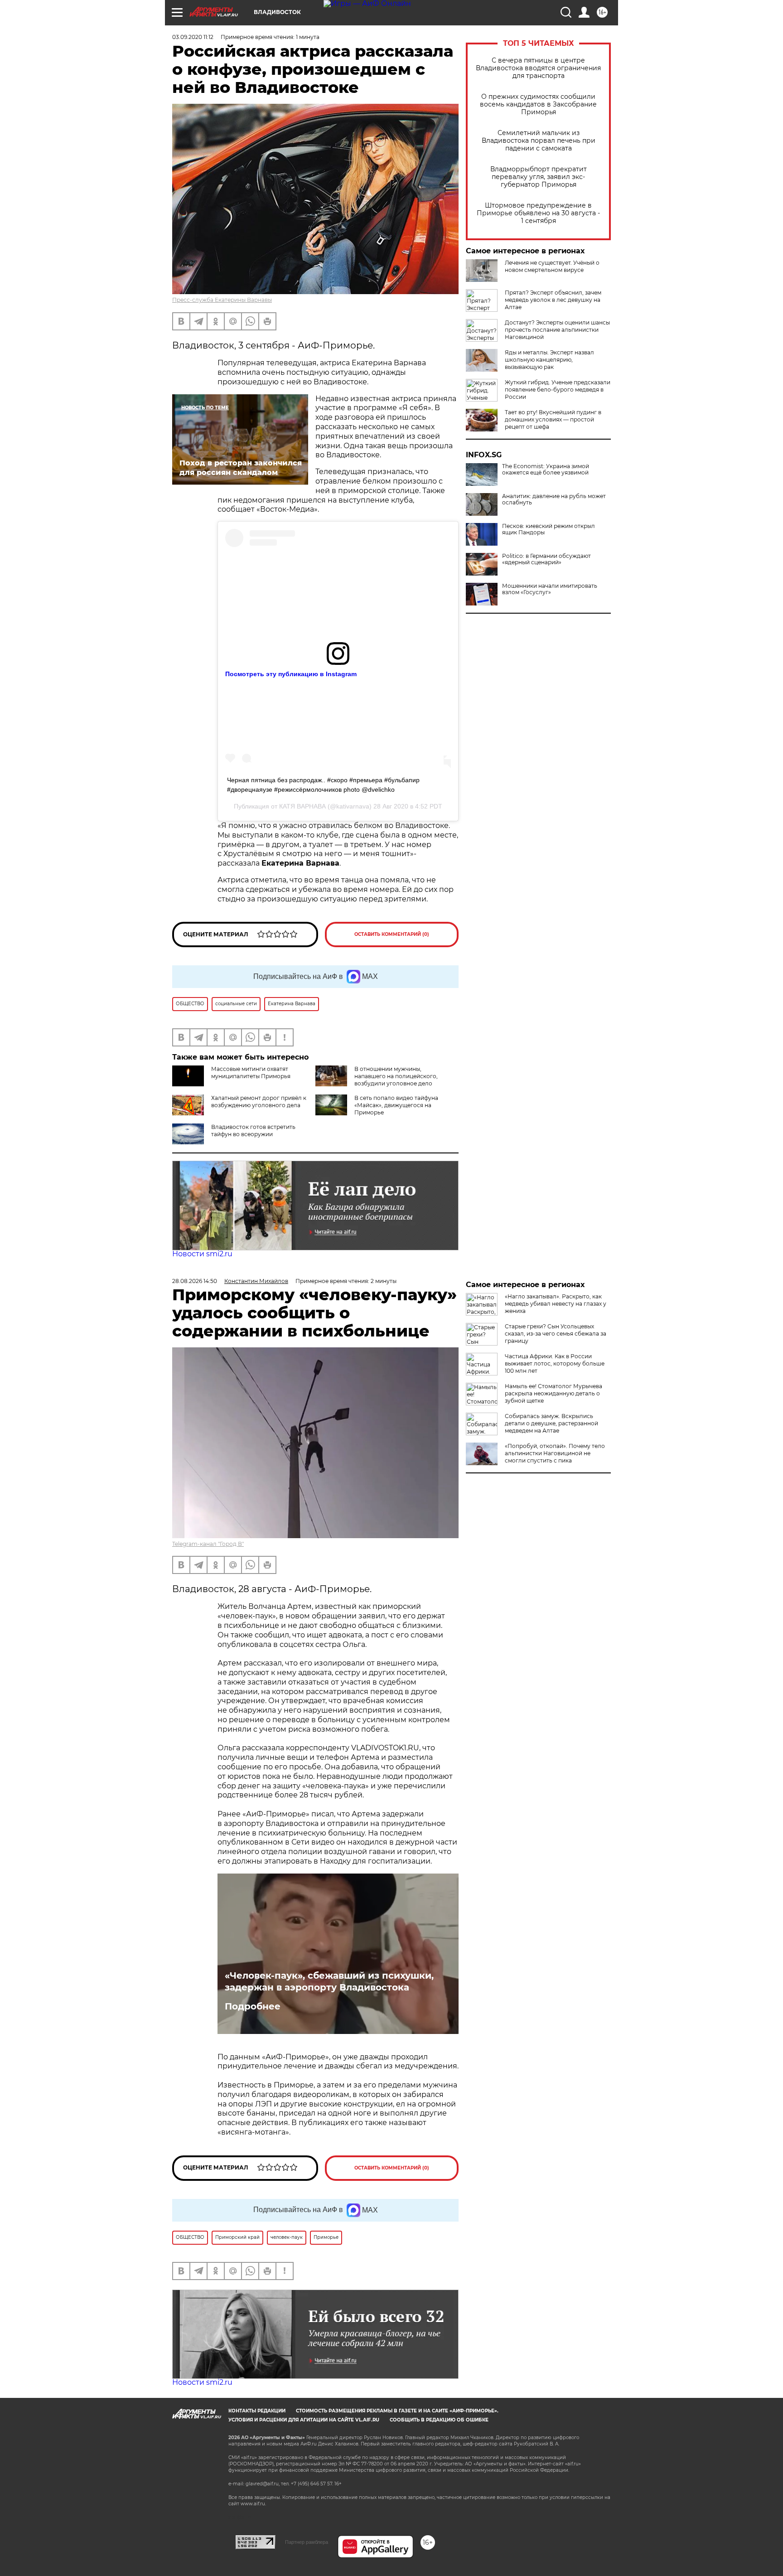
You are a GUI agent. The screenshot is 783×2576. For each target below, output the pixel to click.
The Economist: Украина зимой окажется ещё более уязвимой (546, 470)
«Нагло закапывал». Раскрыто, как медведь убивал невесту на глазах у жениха (556, 1304)
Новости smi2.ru (202, 1254)
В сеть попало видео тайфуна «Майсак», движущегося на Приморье (396, 1105)
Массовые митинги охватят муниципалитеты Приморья (251, 1073)
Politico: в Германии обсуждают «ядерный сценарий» (546, 559)
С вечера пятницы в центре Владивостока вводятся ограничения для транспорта (538, 68)
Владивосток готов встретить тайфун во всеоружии (253, 1131)
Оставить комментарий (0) (392, 934)
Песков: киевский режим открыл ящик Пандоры (549, 529)
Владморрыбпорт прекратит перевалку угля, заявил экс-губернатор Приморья (539, 177)
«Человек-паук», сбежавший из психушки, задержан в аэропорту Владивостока (329, 1981)
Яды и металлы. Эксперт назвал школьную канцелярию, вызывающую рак (549, 360)
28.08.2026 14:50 (195, 1281)
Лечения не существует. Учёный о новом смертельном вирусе (552, 266)
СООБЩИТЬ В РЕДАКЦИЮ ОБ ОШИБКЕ (439, 2420)
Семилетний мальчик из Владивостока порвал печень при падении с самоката (539, 141)
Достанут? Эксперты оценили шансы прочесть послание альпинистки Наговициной (557, 330)
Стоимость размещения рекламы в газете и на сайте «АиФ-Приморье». (397, 2411)
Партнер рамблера (307, 2542)
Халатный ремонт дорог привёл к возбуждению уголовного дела (259, 1102)
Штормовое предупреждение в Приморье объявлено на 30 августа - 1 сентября (538, 213)
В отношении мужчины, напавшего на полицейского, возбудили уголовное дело (396, 1076)
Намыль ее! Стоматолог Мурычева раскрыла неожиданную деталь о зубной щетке (553, 1393)
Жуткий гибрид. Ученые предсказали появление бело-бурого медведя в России (558, 390)
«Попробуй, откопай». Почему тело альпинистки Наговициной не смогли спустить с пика (555, 1453)
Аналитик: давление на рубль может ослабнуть (554, 499)
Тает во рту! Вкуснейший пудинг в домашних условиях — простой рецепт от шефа (553, 419)
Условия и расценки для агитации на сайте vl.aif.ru (304, 2420)
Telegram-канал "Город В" (208, 1544)
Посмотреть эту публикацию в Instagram (291, 674)
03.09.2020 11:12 (193, 37)
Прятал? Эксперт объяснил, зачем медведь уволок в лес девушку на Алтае (553, 300)
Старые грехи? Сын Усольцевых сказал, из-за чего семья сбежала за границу (556, 1334)
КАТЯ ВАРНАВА (302, 806)
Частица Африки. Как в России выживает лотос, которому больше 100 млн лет (555, 1363)
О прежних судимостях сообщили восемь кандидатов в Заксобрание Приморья (538, 104)
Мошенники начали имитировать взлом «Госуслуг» (550, 589)
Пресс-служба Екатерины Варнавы (222, 300)
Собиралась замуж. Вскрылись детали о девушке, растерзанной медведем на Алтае (551, 1423)
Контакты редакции (257, 2411)
